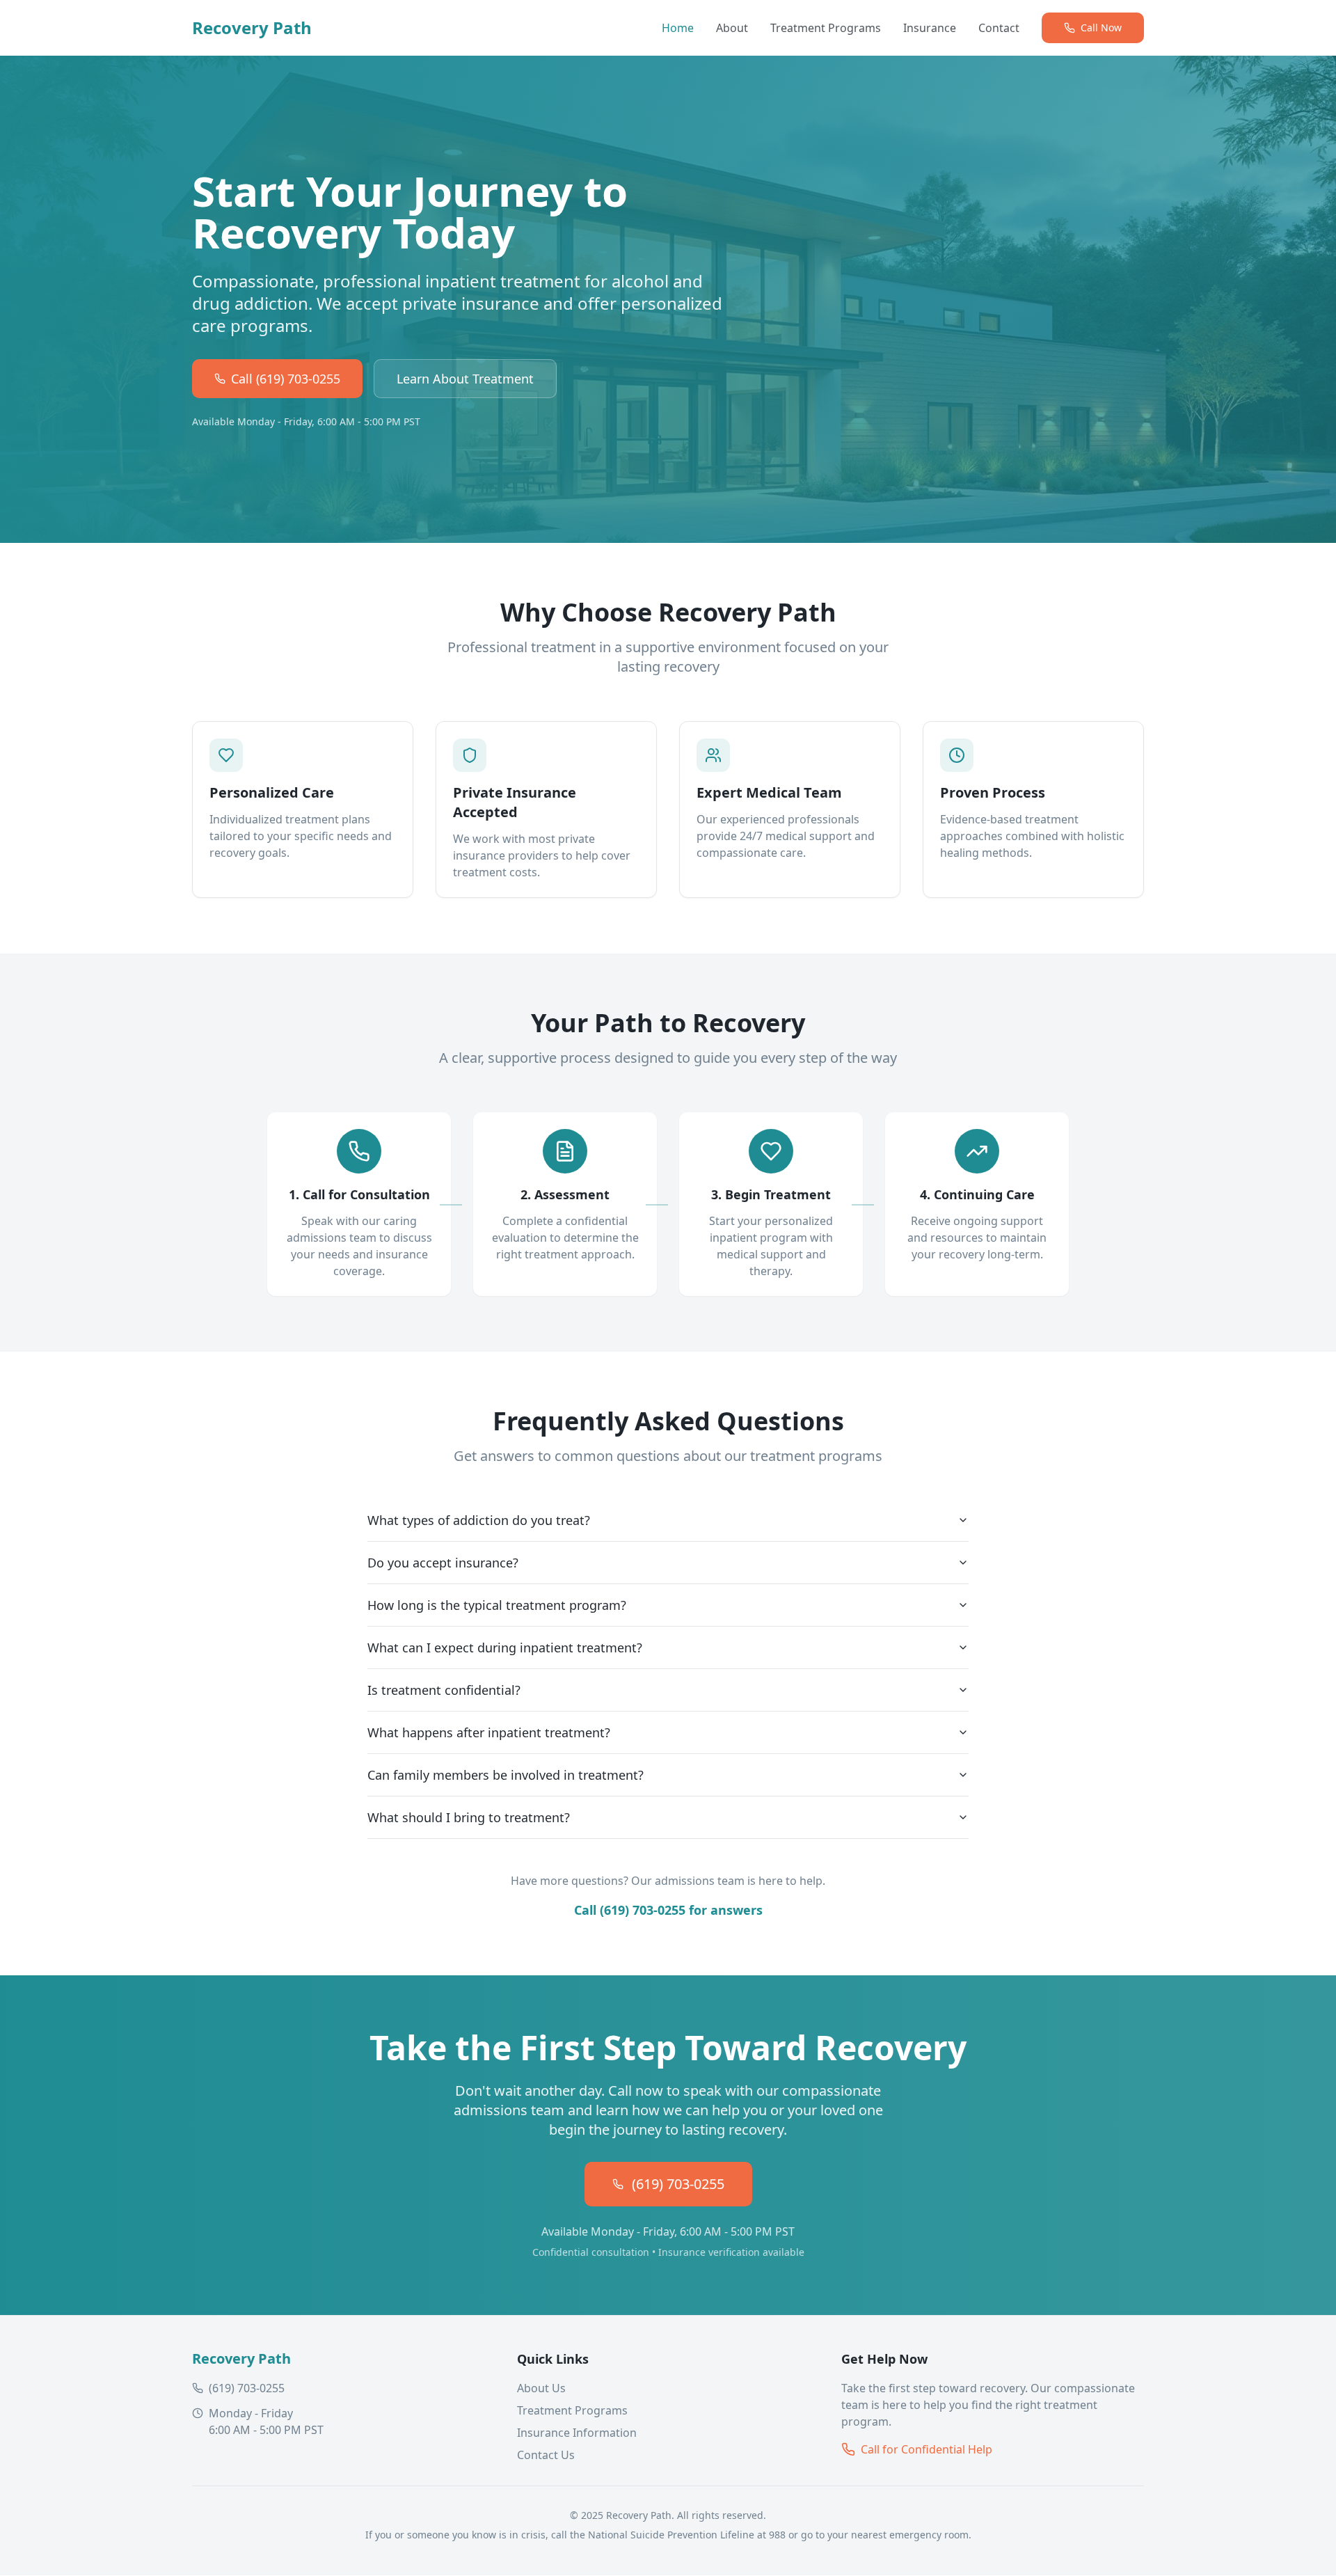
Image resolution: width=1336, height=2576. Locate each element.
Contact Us (546, 2455)
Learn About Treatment (465, 379)
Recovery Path (252, 28)
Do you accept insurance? (443, 1563)
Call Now (1101, 27)
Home (678, 28)
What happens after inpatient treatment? (489, 1732)
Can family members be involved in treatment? (506, 1775)
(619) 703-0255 (678, 2184)
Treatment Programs (826, 28)
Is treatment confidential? (444, 1690)
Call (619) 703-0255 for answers (668, 1910)
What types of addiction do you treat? (479, 1520)
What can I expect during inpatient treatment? (505, 1647)
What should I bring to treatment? (469, 1817)
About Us (541, 2388)
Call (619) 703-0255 (286, 379)
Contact (999, 28)
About (732, 28)
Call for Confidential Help (927, 2449)
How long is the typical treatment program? (497, 1605)
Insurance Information (577, 2433)
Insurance (930, 28)
